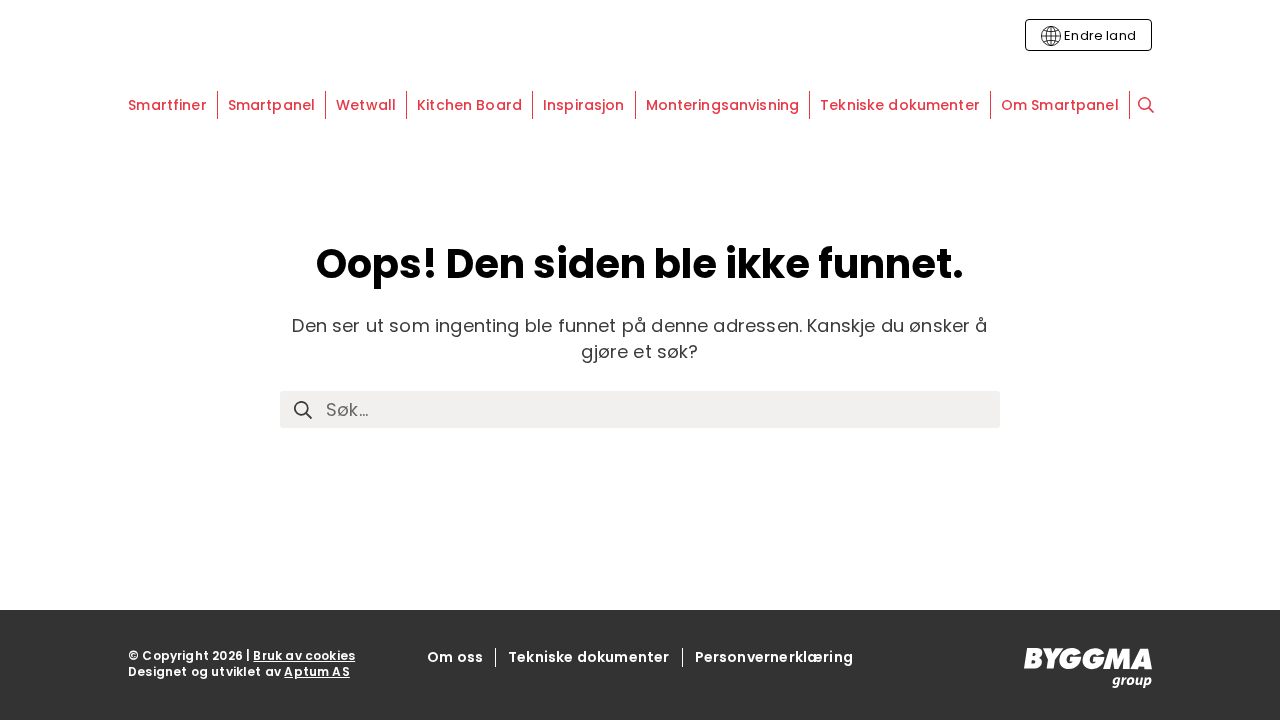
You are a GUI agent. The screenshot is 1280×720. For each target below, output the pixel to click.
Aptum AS (316, 671)
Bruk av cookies (304, 655)
